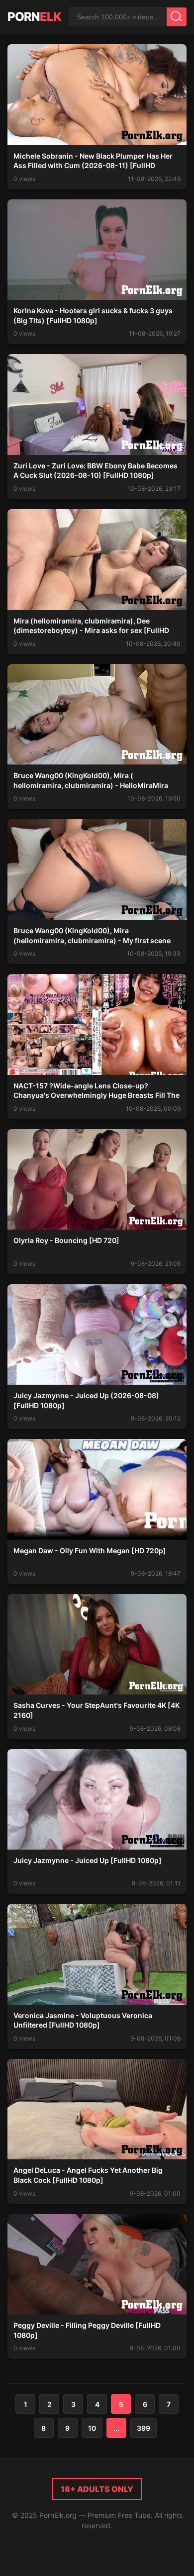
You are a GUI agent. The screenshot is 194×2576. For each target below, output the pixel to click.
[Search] (177, 17)
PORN (34, 17)
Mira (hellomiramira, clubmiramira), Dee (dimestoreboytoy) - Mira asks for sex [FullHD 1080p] (91, 630)
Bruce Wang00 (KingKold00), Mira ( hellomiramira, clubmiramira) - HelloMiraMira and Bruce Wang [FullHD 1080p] (91, 785)
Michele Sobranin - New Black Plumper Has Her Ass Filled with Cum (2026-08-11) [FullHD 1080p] (93, 166)
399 (144, 2428)
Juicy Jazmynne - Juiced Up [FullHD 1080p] (88, 1860)
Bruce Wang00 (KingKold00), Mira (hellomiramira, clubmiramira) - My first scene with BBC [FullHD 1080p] (92, 940)
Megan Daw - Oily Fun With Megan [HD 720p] (90, 1551)
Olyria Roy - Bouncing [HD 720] (66, 1240)
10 (92, 2428)
